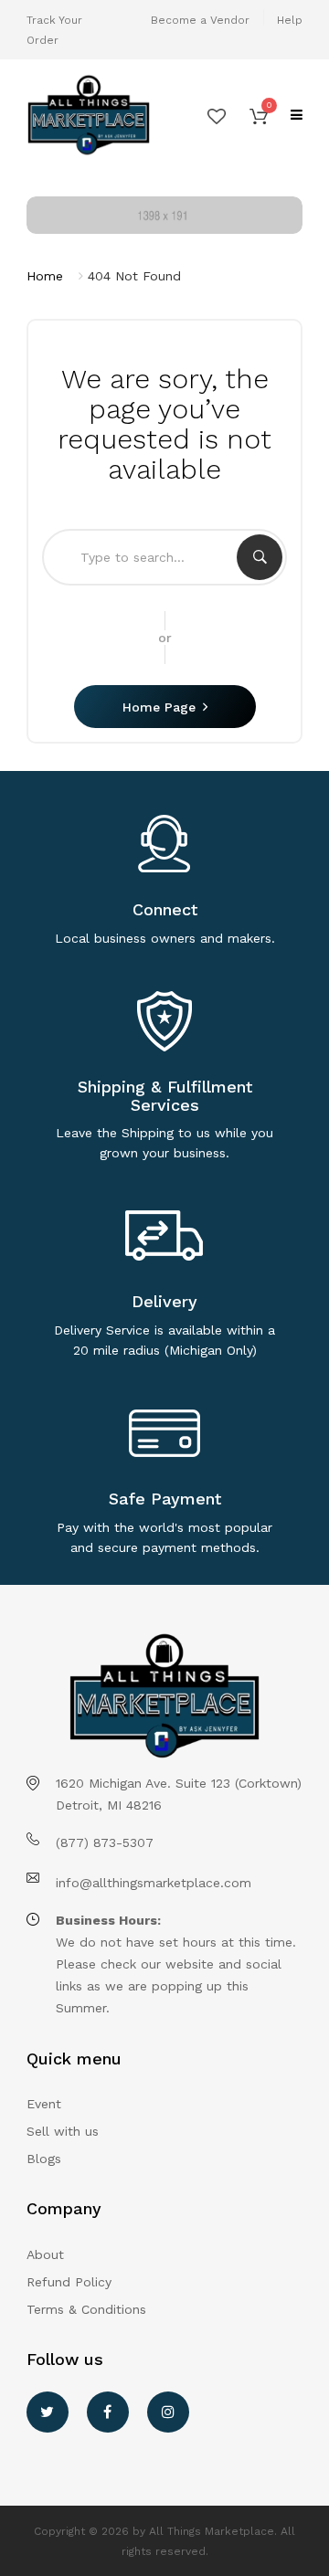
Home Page (159, 707)
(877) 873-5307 (105, 1842)
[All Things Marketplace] (89, 116)
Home (45, 276)
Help (290, 20)
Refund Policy (69, 2282)
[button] (259, 115)
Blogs (44, 2159)
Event (44, 2104)
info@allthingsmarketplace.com (154, 1883)
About (45, 2254)
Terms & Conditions (86, 2309)
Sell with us (63, 2131)
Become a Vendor (200, 20)
